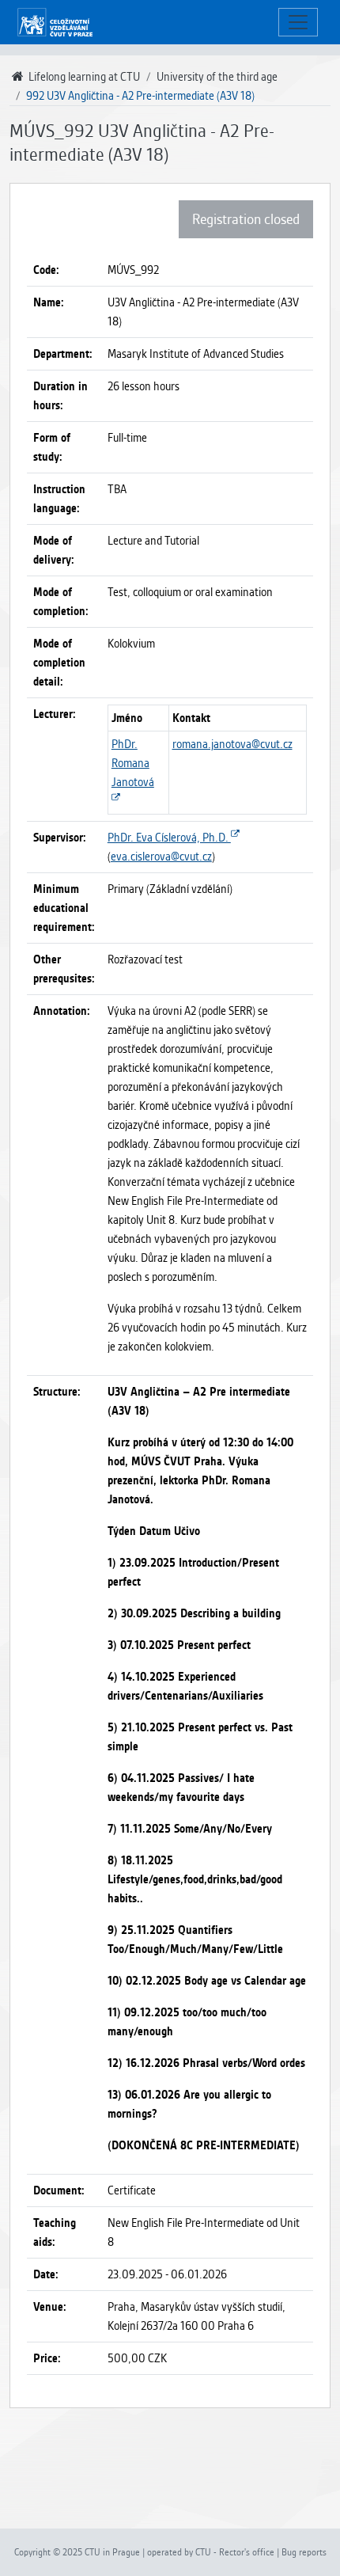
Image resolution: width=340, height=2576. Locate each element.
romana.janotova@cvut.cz (232, 744)
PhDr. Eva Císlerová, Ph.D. (169, 838)
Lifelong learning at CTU (83, 77)
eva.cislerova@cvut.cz (161, 857)
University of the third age (217, 77)
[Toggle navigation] (298, 23)
